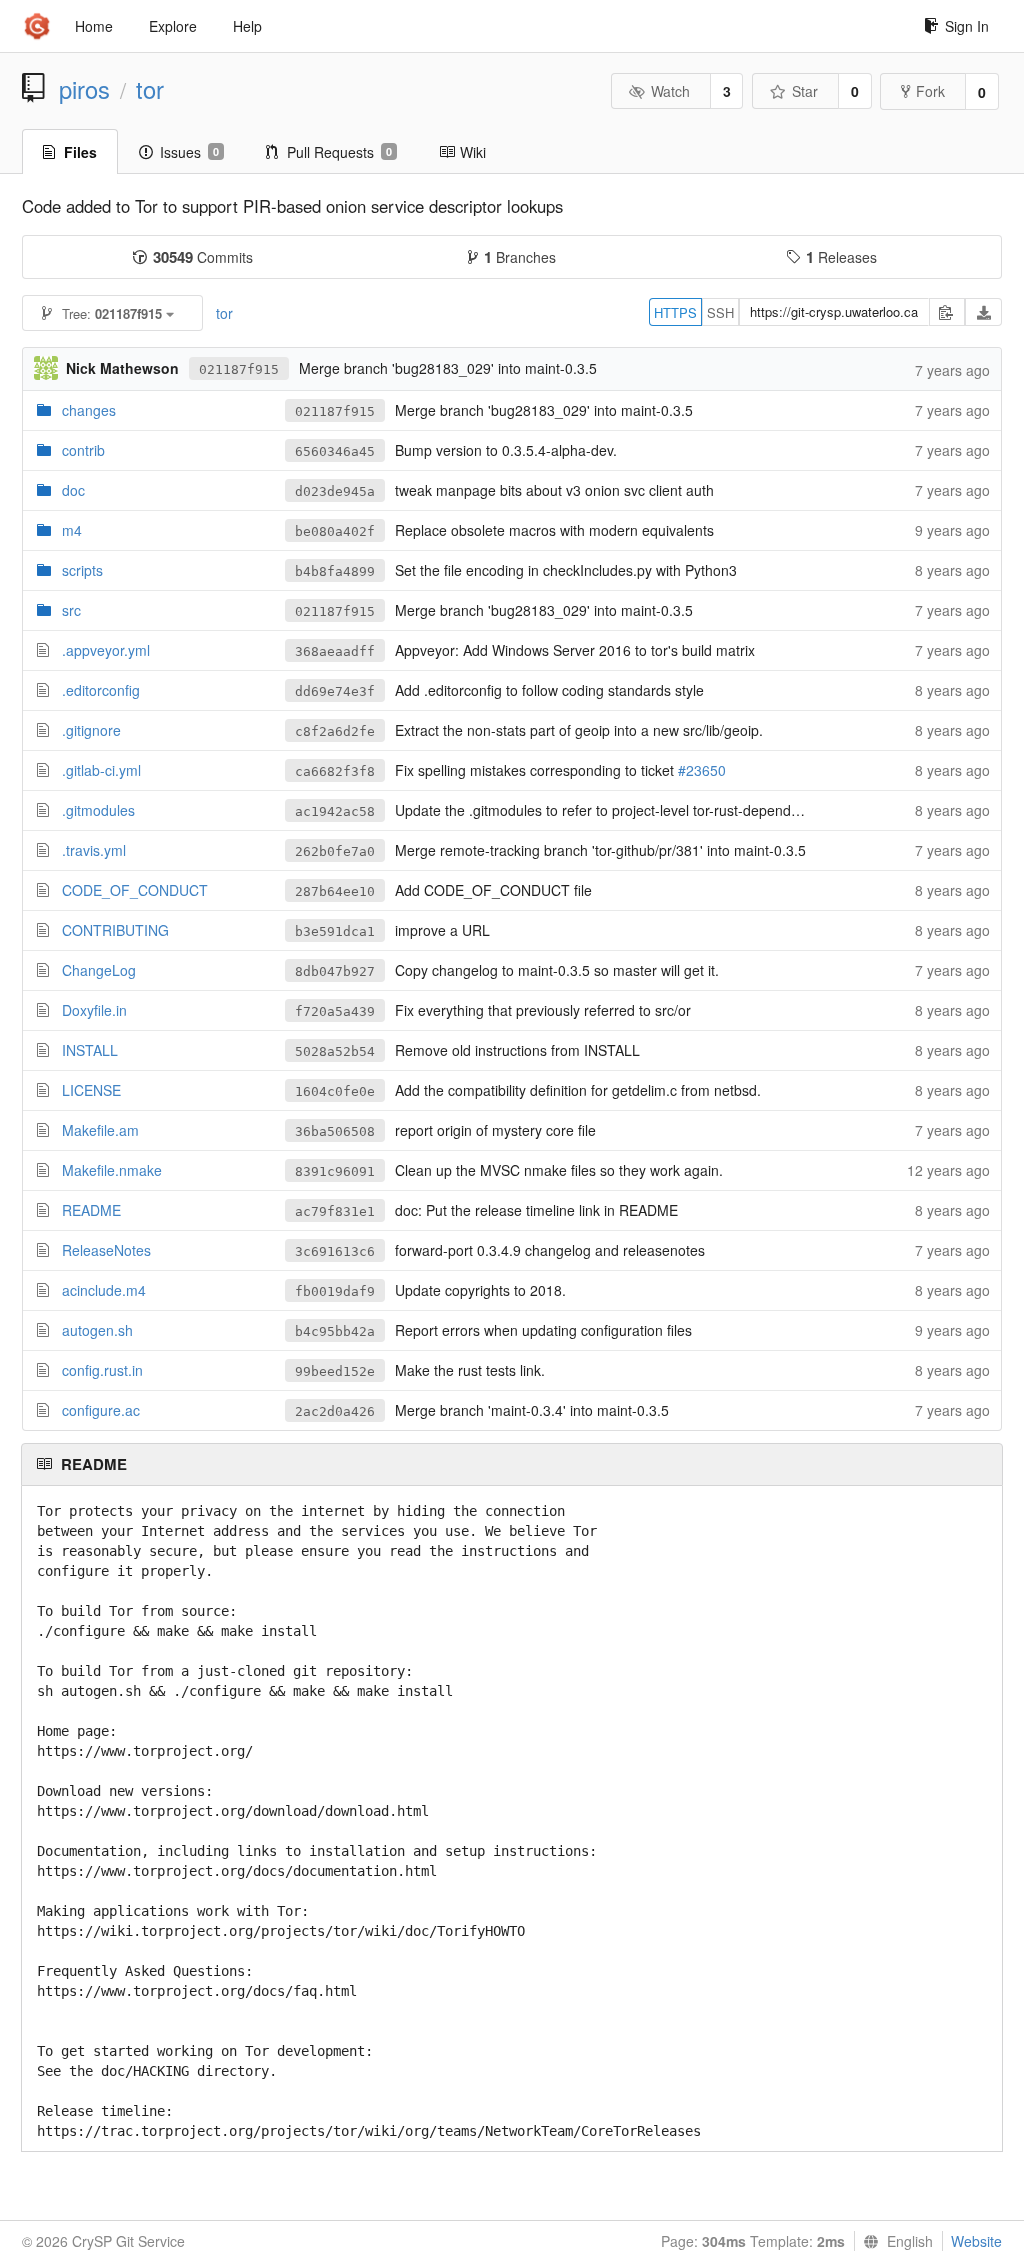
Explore (173, 26)
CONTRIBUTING (115, 930)
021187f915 (239, 369)
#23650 (702, 770)
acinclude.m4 (104, 1290)
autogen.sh (97, 1330)
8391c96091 (335, 1171)
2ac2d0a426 (335, 1411)
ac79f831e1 (335, 1211)
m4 (72, 530)
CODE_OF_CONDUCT (135, 890)
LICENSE (91, 1090)
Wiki (473, 152)
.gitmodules (98, 810)
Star (805, 91)
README (91, 1210)
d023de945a (335, 491)
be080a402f (335, 531)
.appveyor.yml (106, 650)
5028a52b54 (335, 1051)
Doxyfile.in (94, 1010)
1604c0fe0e (335, 1091)
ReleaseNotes (106, 1250)
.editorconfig (101, 690)
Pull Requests (339, 152)
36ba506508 (335, 1131)
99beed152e (335, 1371)
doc (73, 490)
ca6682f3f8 (335, 771)
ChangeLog (99, 970)
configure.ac (101, 1410)
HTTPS (675, 312)
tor (150, 89)
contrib (83, 450)
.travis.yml (94, 850)
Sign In (967, 26)
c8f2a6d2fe (335, 731)
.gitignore (91, 730)
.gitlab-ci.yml (101, 770)
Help (247, 26)
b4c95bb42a (335, 1331)
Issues (189, 152)
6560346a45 (335, 451)
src (71, 610)
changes (89, 410)
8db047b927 (335, 971)
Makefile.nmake (112, 1170)
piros (84, 89)
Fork (930, 91)
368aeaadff (335, 651)
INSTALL (90, 1050)
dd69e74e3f (335, 691)
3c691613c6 (335, 1251)
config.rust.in (102, 1370)
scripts (82, 570)
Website (976, 2241)
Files (80, 152)
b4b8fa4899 (335, 571)
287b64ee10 (335, 891)
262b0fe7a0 (335, 851)
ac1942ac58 (335, 811)
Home (94, 26)
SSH (720, 312)
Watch (670, 91)
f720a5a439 (335, 1011)
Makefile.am (100, 1130)
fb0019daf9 (335, 1291)
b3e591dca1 (335, 931)
